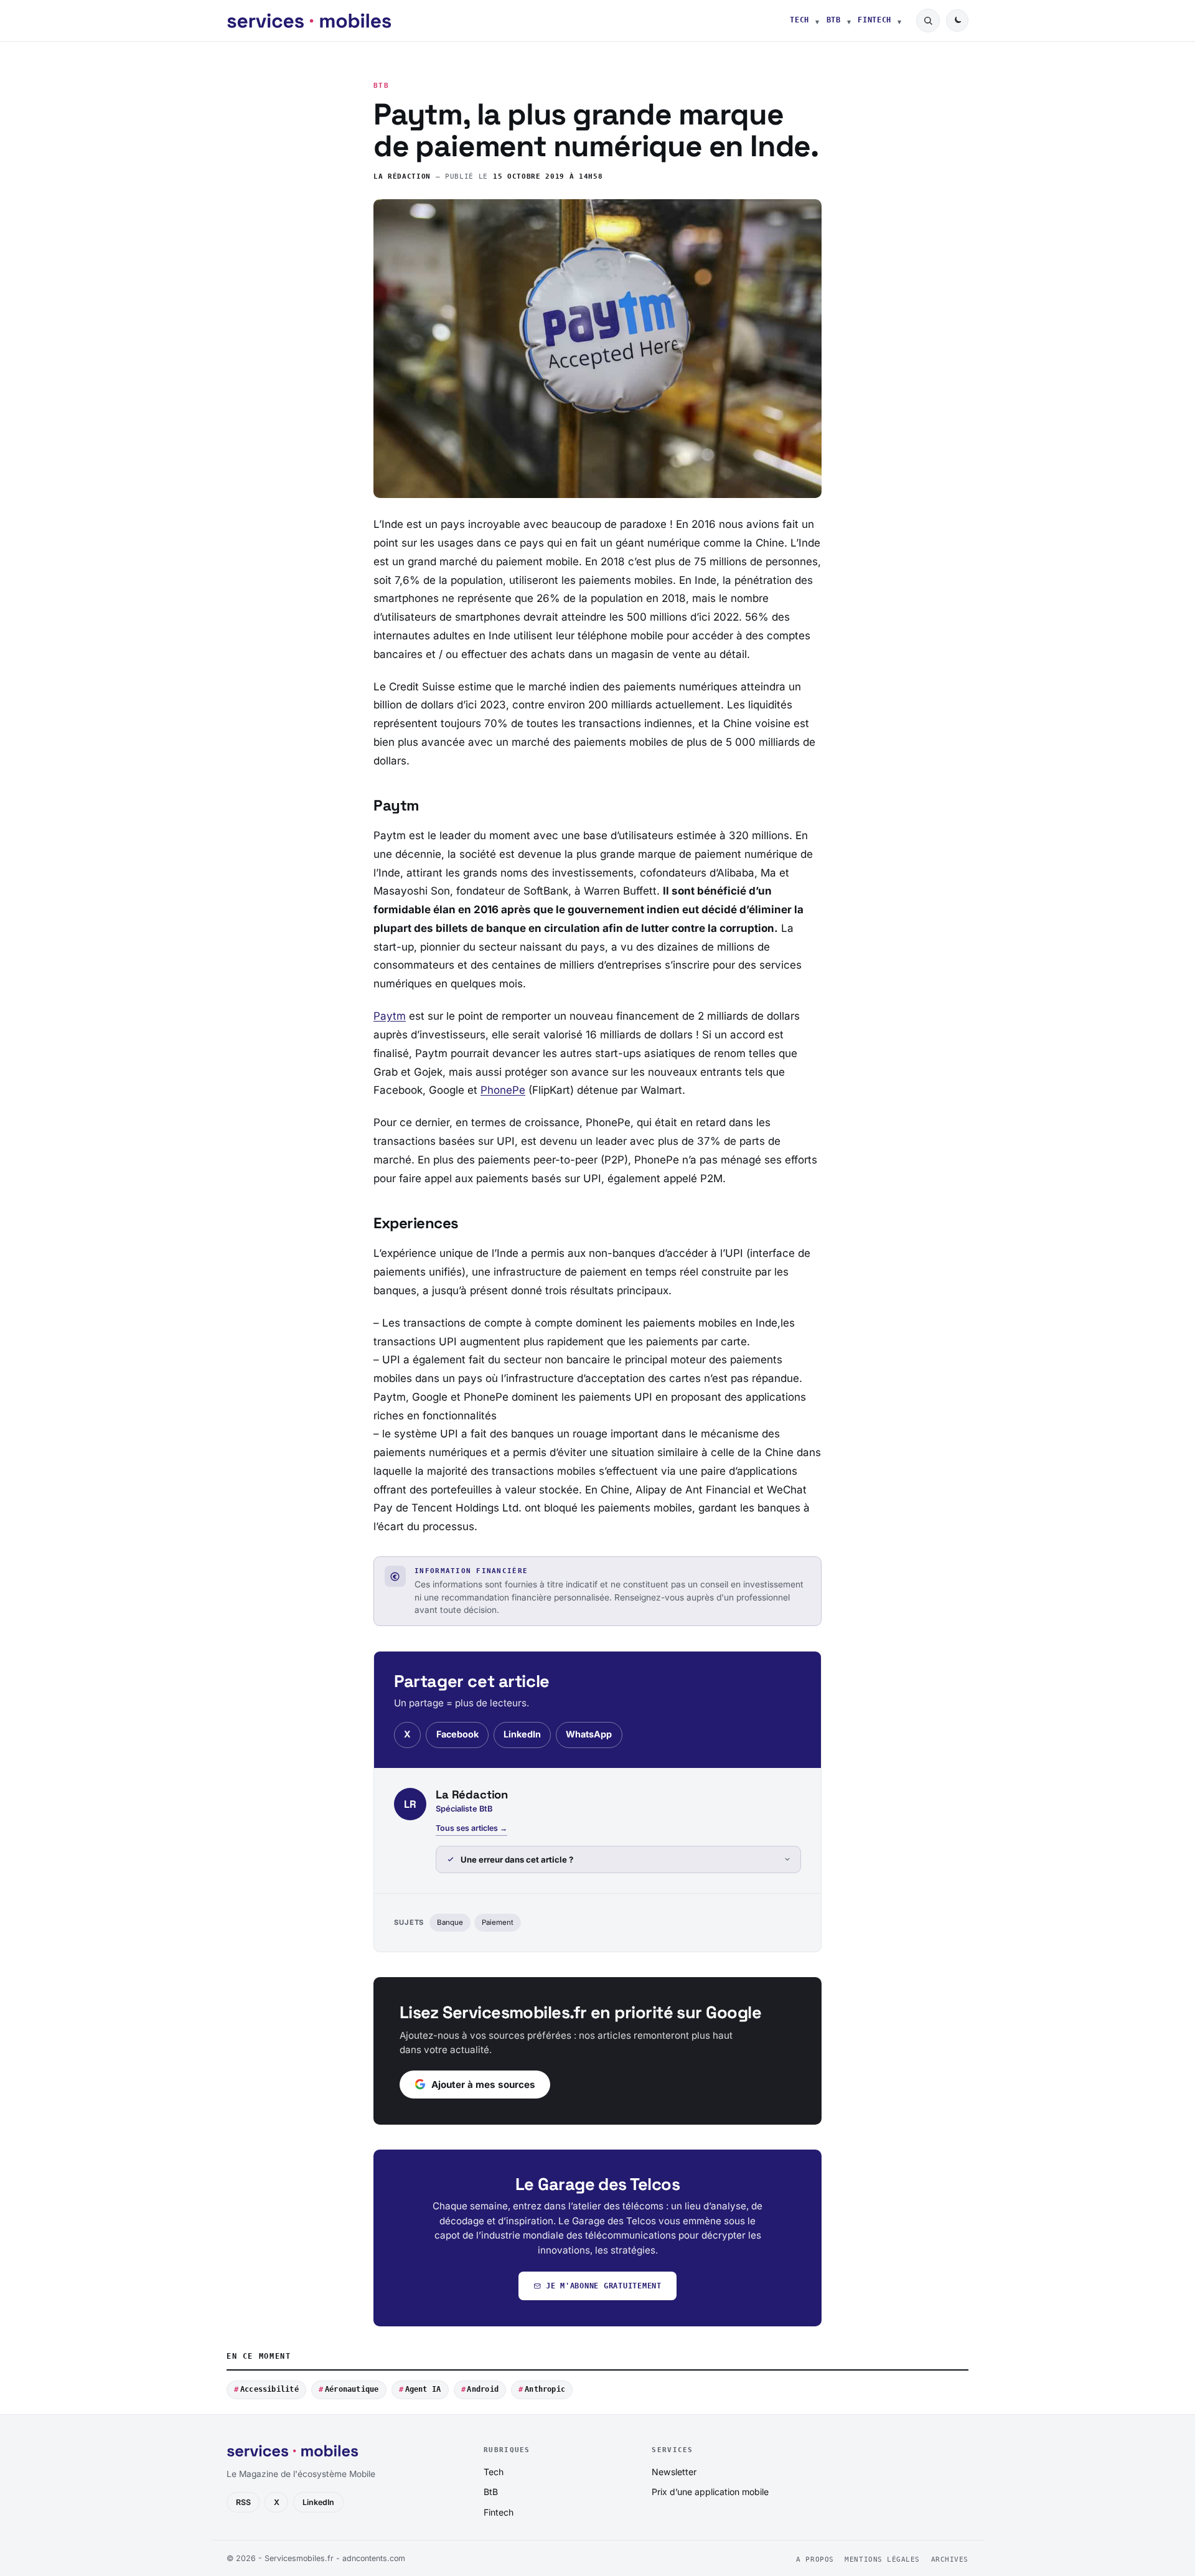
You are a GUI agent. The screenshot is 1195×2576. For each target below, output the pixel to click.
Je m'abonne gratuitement (604, 2286)
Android (483, 2389)
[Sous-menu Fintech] (899, 21)
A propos (815, 2560)
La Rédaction (402, 176)
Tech (799, 20)
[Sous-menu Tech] (817, 21)
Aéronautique (352, 2389)
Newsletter (674, 2472)
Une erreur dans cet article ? (517, 1859)
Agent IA (423, 2389)
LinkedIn (522, 1734)
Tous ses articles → (471, 1828)
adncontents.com (374, 2558)
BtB (834, 20)
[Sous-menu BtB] (849, 21)
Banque (450, 1922)
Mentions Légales (882, 2560)
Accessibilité (269, 2389)
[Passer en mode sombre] (957, 21)
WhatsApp (589, 1734)
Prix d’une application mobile (710, 2492)
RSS (243, 2502)
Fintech (874, 20)
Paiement (498, 1922)
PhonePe (503, 1090)
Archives (950, 2560)
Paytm (390, 1016)
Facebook (457, 1734)
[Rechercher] (928, 21)
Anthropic (545, 2389)
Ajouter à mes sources (483, 2085)
